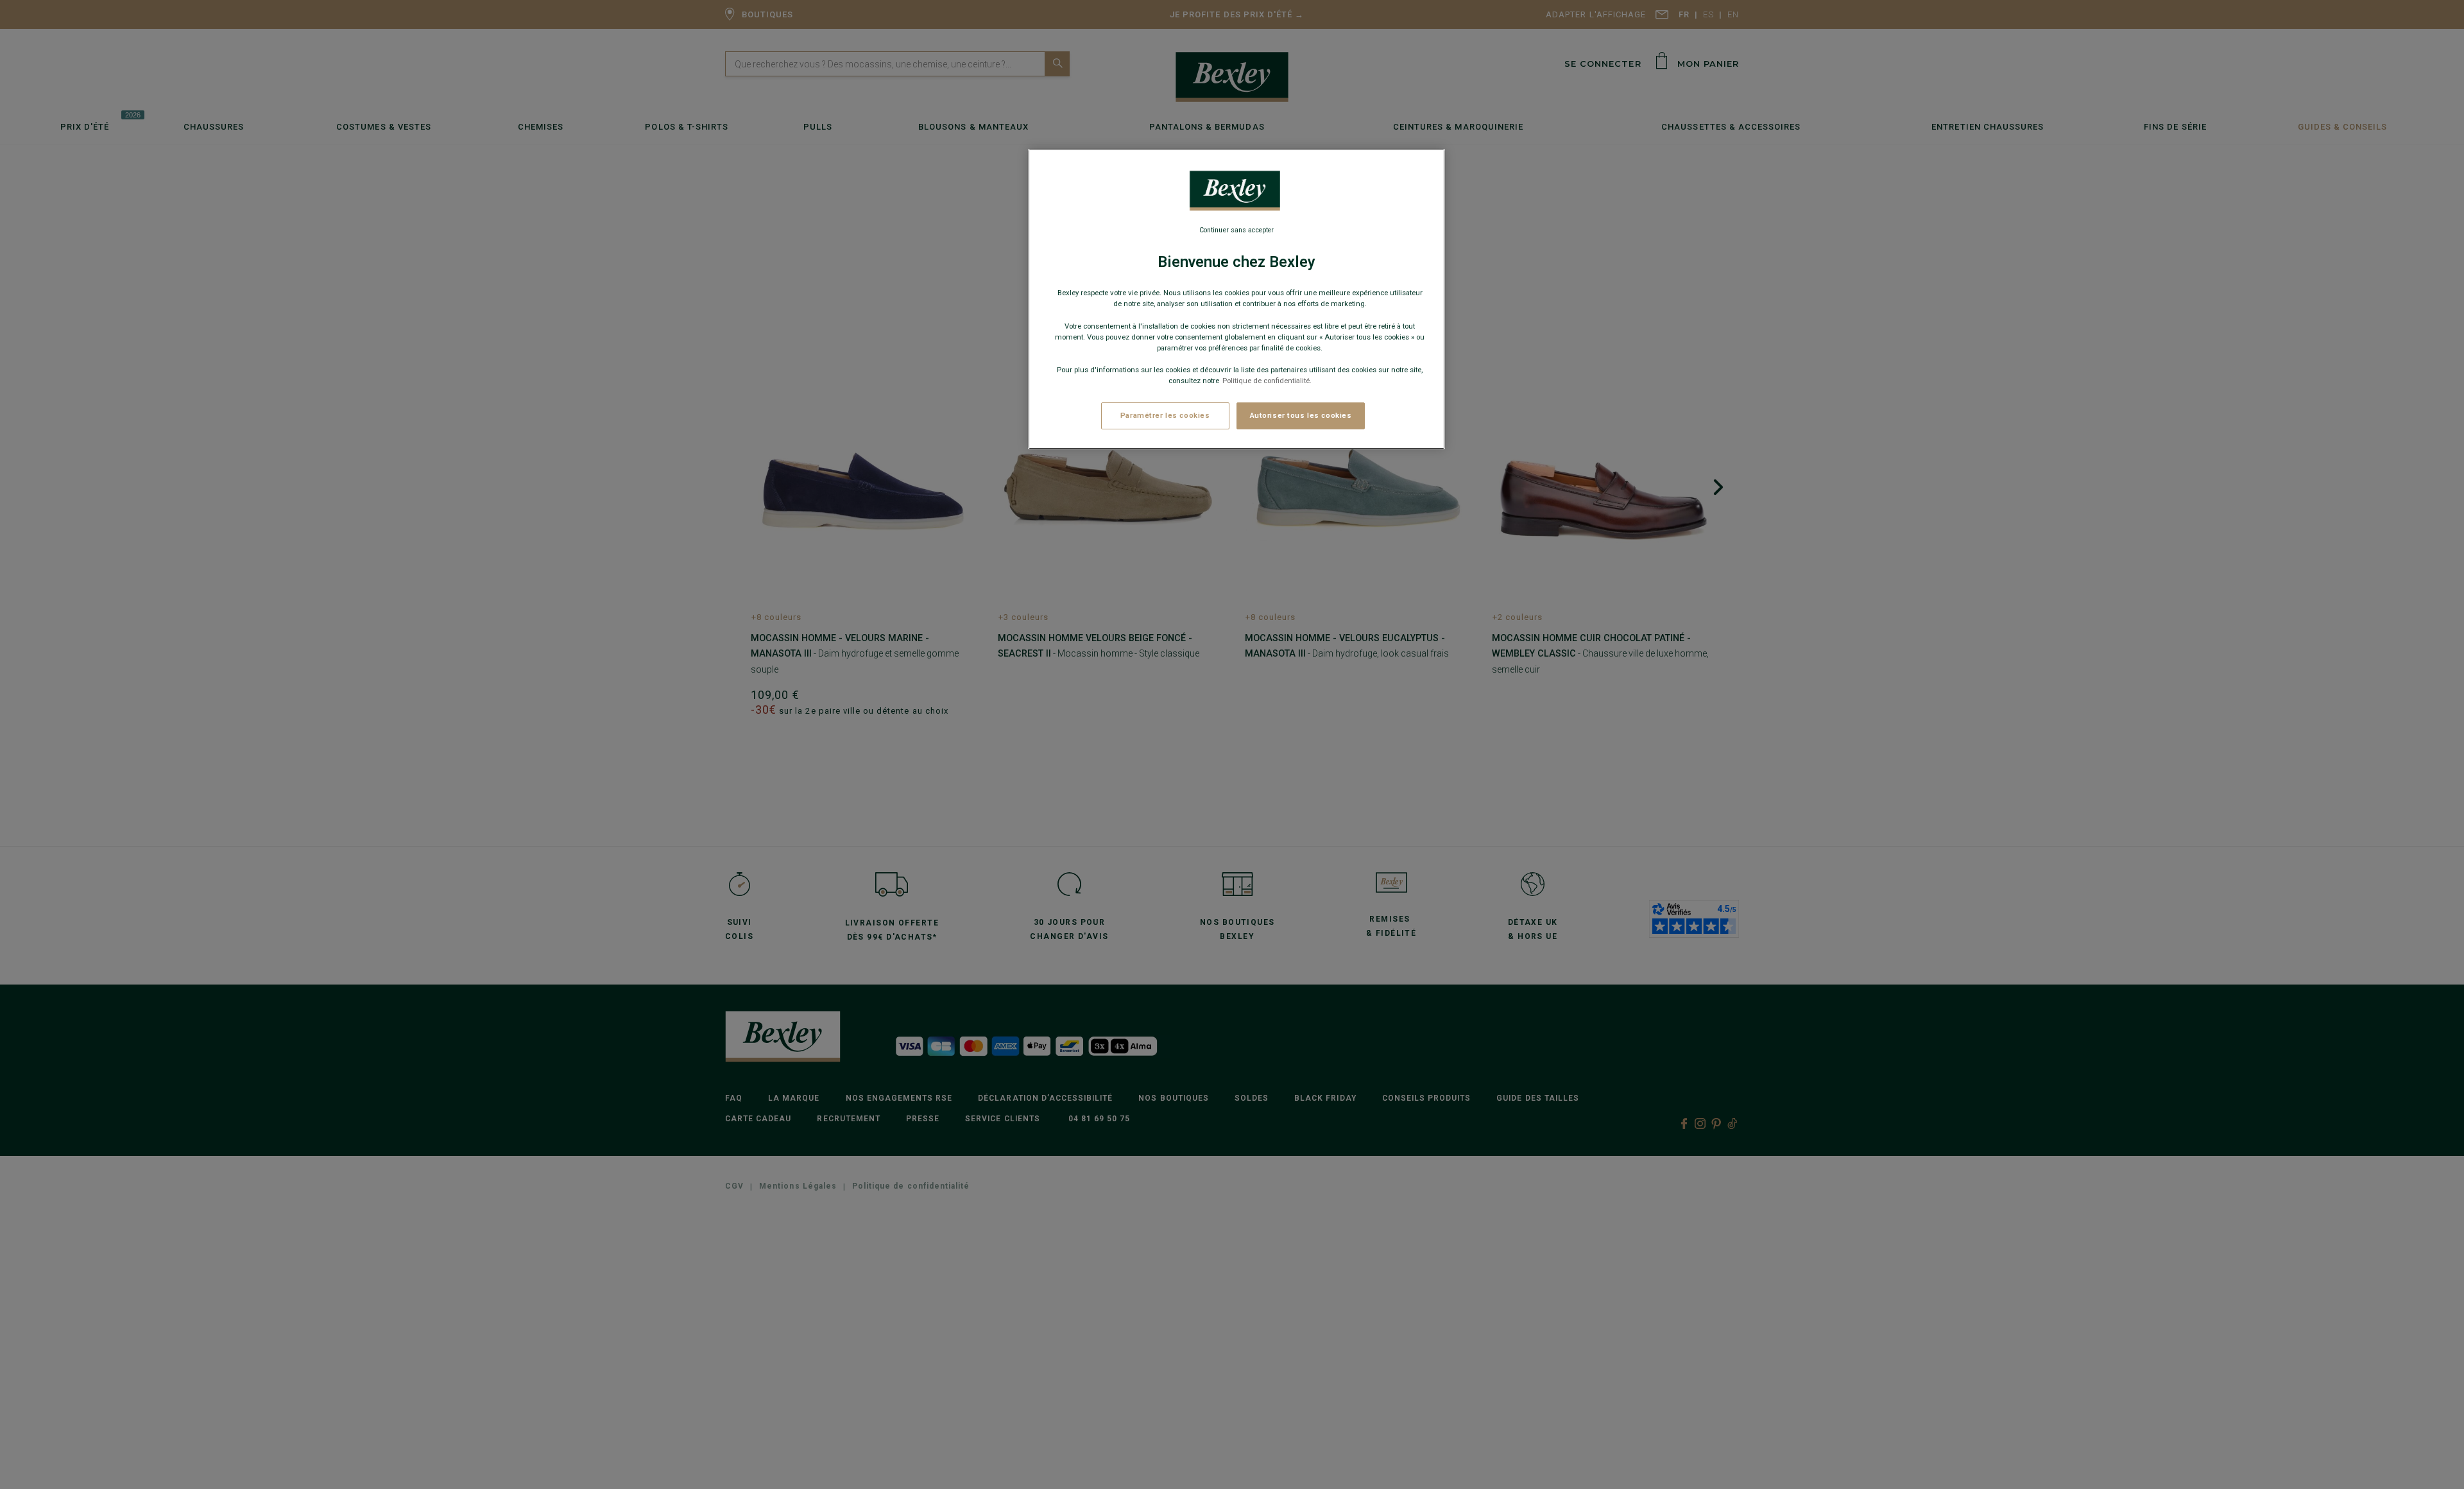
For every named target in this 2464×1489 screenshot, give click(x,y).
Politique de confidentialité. (1267, 381)
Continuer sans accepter (1236, 230)
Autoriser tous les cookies (1301, 415)
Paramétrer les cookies (1165, 415)
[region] (1236, 299)
